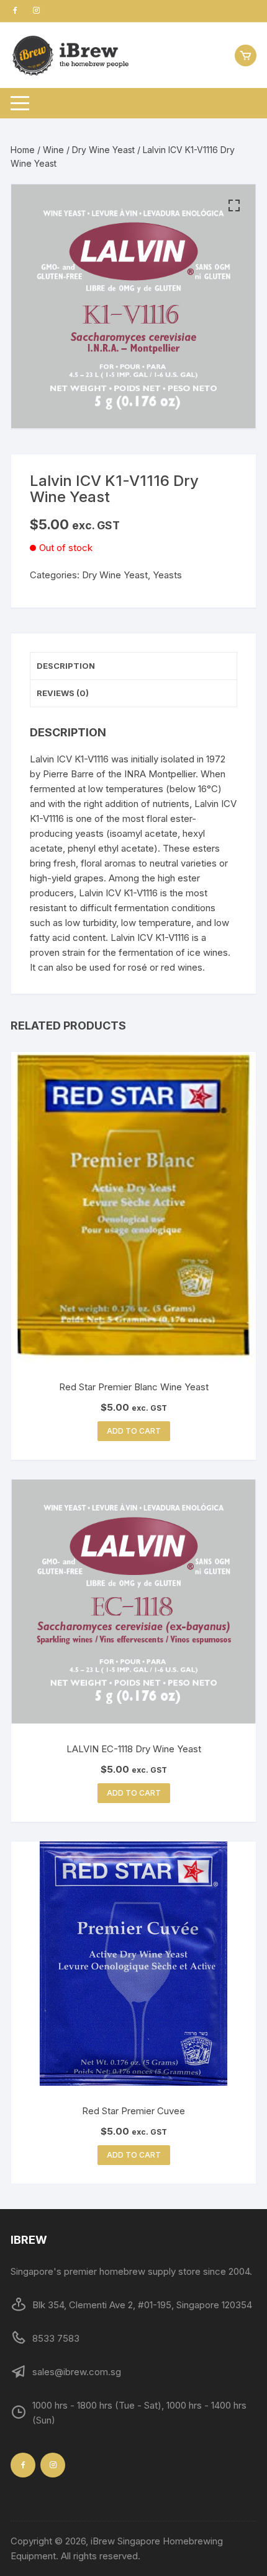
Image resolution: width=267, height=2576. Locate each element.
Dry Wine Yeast (103, 150)
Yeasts (167, 575)
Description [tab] (66, 666)
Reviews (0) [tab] (63, 693)
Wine (53, 150)
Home (23, 150)
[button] (234, 206)
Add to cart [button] (134, 1431)
